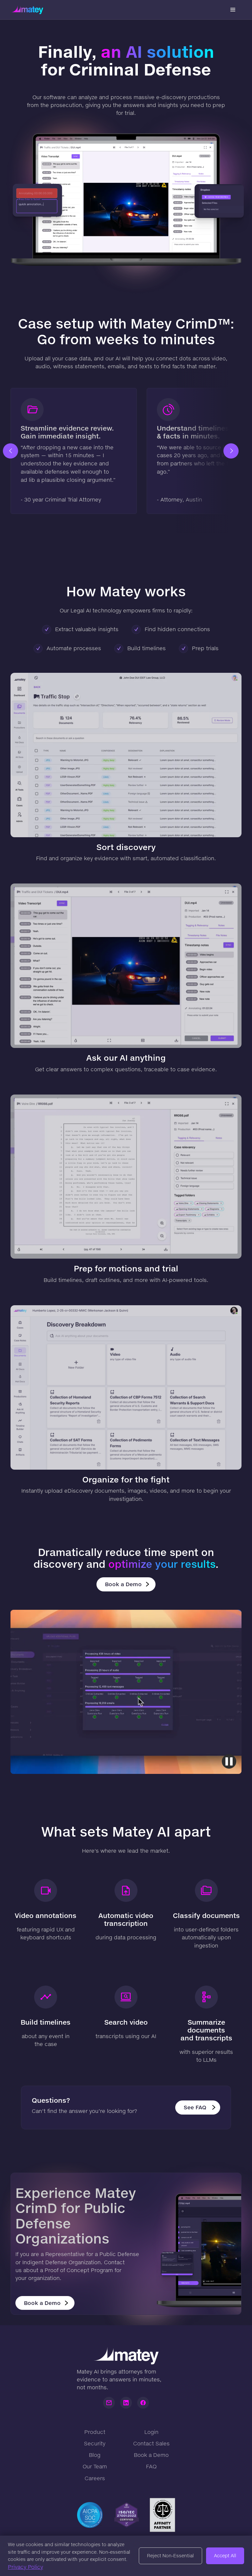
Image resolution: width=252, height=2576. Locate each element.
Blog (95, 2455)
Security (95, 2443)
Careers (95, 2478)
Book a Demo (123, 1584)
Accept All (225, 2555)
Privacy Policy (25, 2567)
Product (95, 2432)
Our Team (95, 2466)
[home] (27, 10)
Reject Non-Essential (170, 2555)
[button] (233, 10)
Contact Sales (151, 2443)
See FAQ (195, 2107)
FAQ (151, 2466)
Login (151, 2432)
